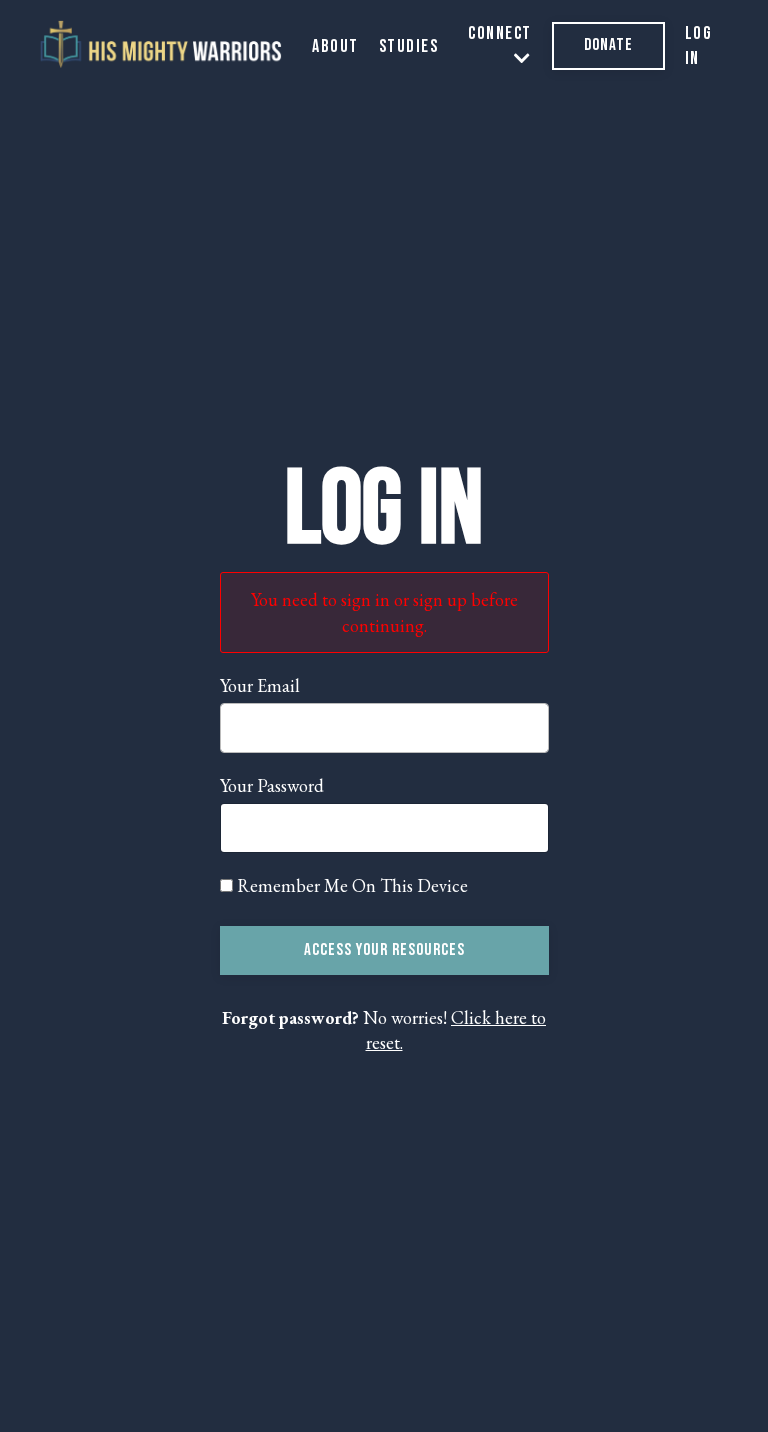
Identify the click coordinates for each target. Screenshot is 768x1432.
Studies (409, 46)
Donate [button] (608, 45)
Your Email (260, 685)
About (335, 46)
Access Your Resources (384, 950)
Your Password (272, 785)
